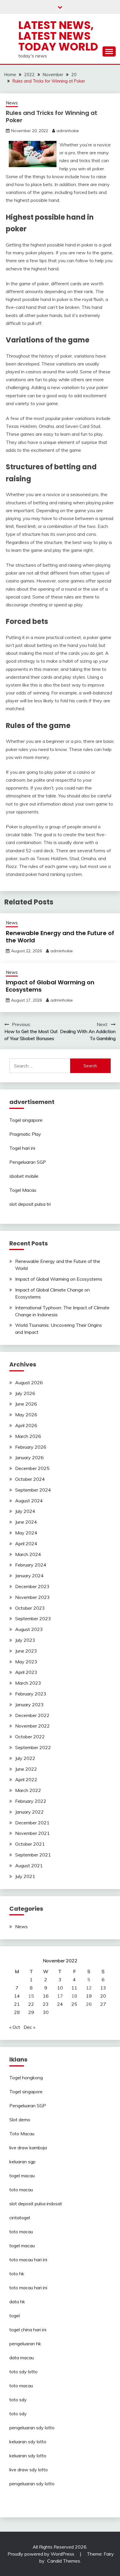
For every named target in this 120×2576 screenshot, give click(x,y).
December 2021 (32, 1823)
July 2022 (25, 1758)
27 (103, 2004)
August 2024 (29, 1501)
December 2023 (32, 1586)
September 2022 (33, 1747)
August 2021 (29, 1866)
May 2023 (26, 1662)
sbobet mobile (24, 1176)
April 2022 (26, 1779)
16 (46, 1996)
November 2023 (32, 1597)
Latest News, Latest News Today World (58, 36)
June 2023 (26, 1651)
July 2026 (25, 1393)
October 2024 (30, 1479)
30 (46, 2012)
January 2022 (29, 1812)
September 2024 (33, 1490)
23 (46, 2004)
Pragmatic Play (25, 1134)
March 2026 (28, 1436)
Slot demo (20, 2120)
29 (31, 2012)
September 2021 (33, 1855)
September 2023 (33, 1618)
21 (17, 2004)
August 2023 (29, 1629)
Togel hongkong (26, 2078)
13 (103, 1988)
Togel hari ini (22, 1148)
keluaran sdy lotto (28, 2442)
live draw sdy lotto (29, 2470)
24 (60, 2004)
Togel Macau (23, 1190)
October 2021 (30, 1844)
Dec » (29, 2027)
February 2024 (31, 1565)
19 (89, 1996)
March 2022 (28, 1790)
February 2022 (31, 1801)
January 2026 (29, 1457)
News (12, 103)
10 (60, 1988)
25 (74, 2004)
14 (17, 1996)
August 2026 (29, 1382)
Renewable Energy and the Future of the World (60, 937)
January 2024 (29, 1576)
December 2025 (32, 1468)
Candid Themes (64, 2561)
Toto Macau (22, 2134)
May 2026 (26, 1415)
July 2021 (25, 1876)
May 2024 (26, 1533)
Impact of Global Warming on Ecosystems (50, 986)
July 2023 (25, 1640)
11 (74, 1988)
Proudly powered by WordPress (42, 2554)
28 (17, 2012)
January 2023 (29, 1704)
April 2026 (26, 1425)
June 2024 (26, 1522)
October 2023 (30, 1608)
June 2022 (26, 1769)
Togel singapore (26, 1120)
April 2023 (26, 1672)
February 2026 (31, 1447)
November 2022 (32, 1726)
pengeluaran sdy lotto (32, 2484)
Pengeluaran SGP (28, 1162)
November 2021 (32, 1833)
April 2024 (26, 1543)
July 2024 (25, 1511)
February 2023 (31, 1694)
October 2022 (30, 1737)
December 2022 (32, 1715)
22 (31, 2004)
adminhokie (68, 131)
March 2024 (28, 1554)
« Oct (15, 2027)
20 (103, 1996)
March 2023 (28, 1683)
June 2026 (26, 1404)
